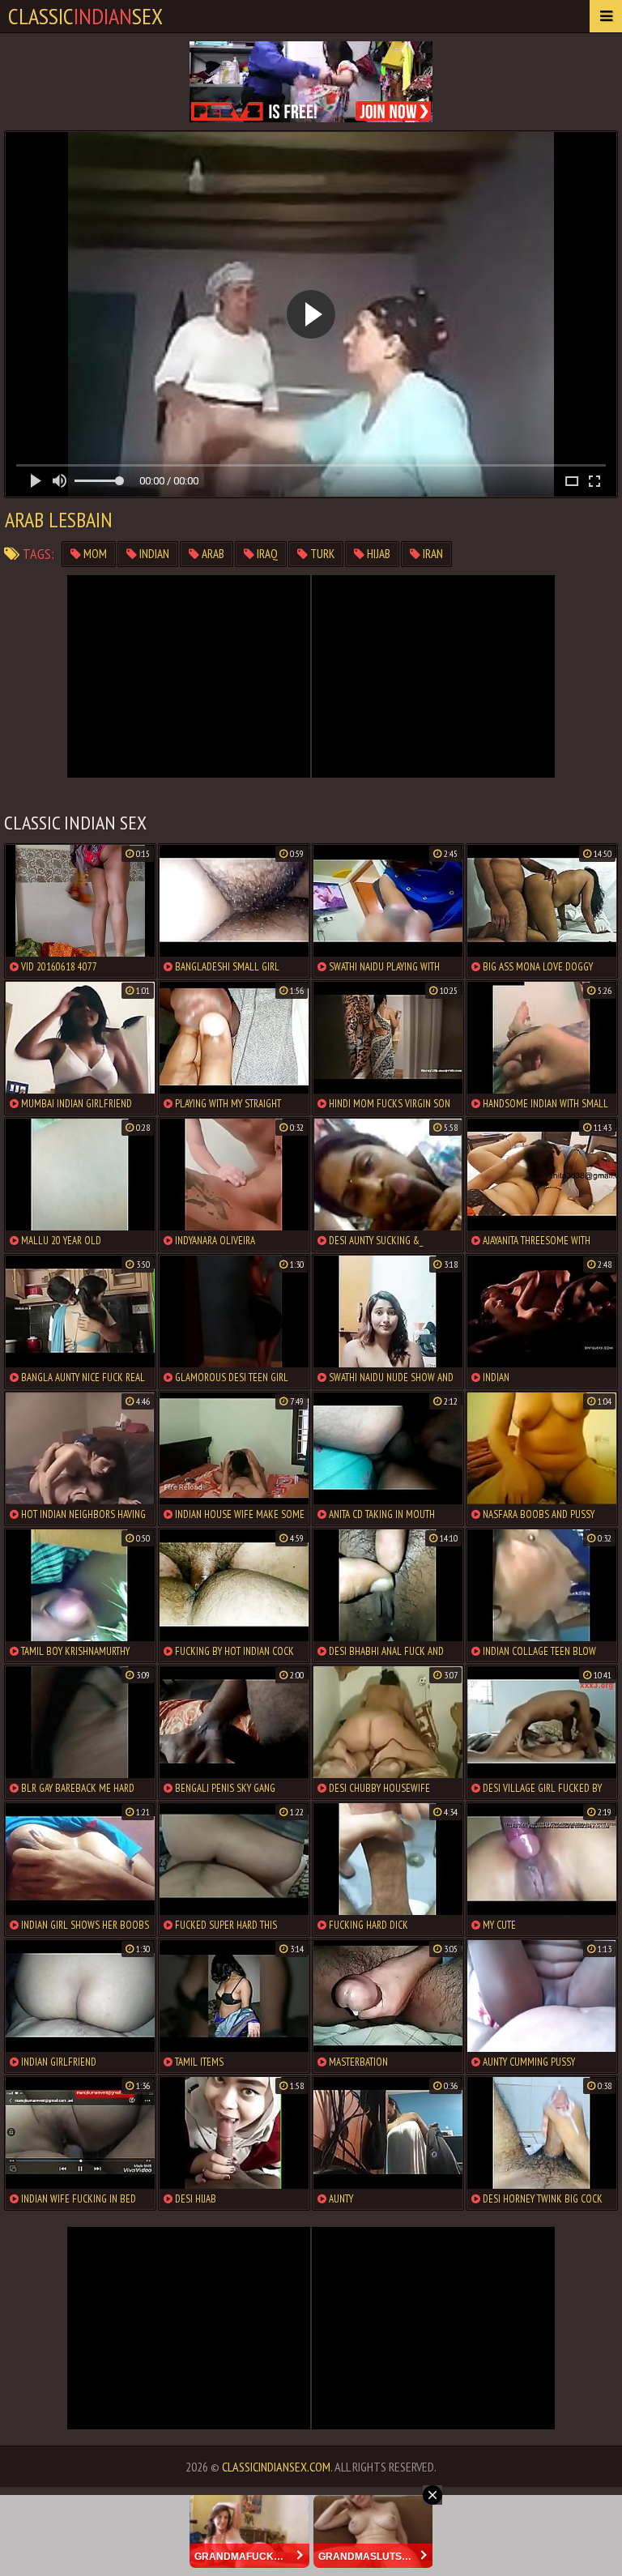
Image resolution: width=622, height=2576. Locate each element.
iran (432, 554)
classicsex (85, 16)
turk (321, 554)
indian (153, 554)
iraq (266, 554)
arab (212, 554)
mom (94, 554)
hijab (377, 554)
